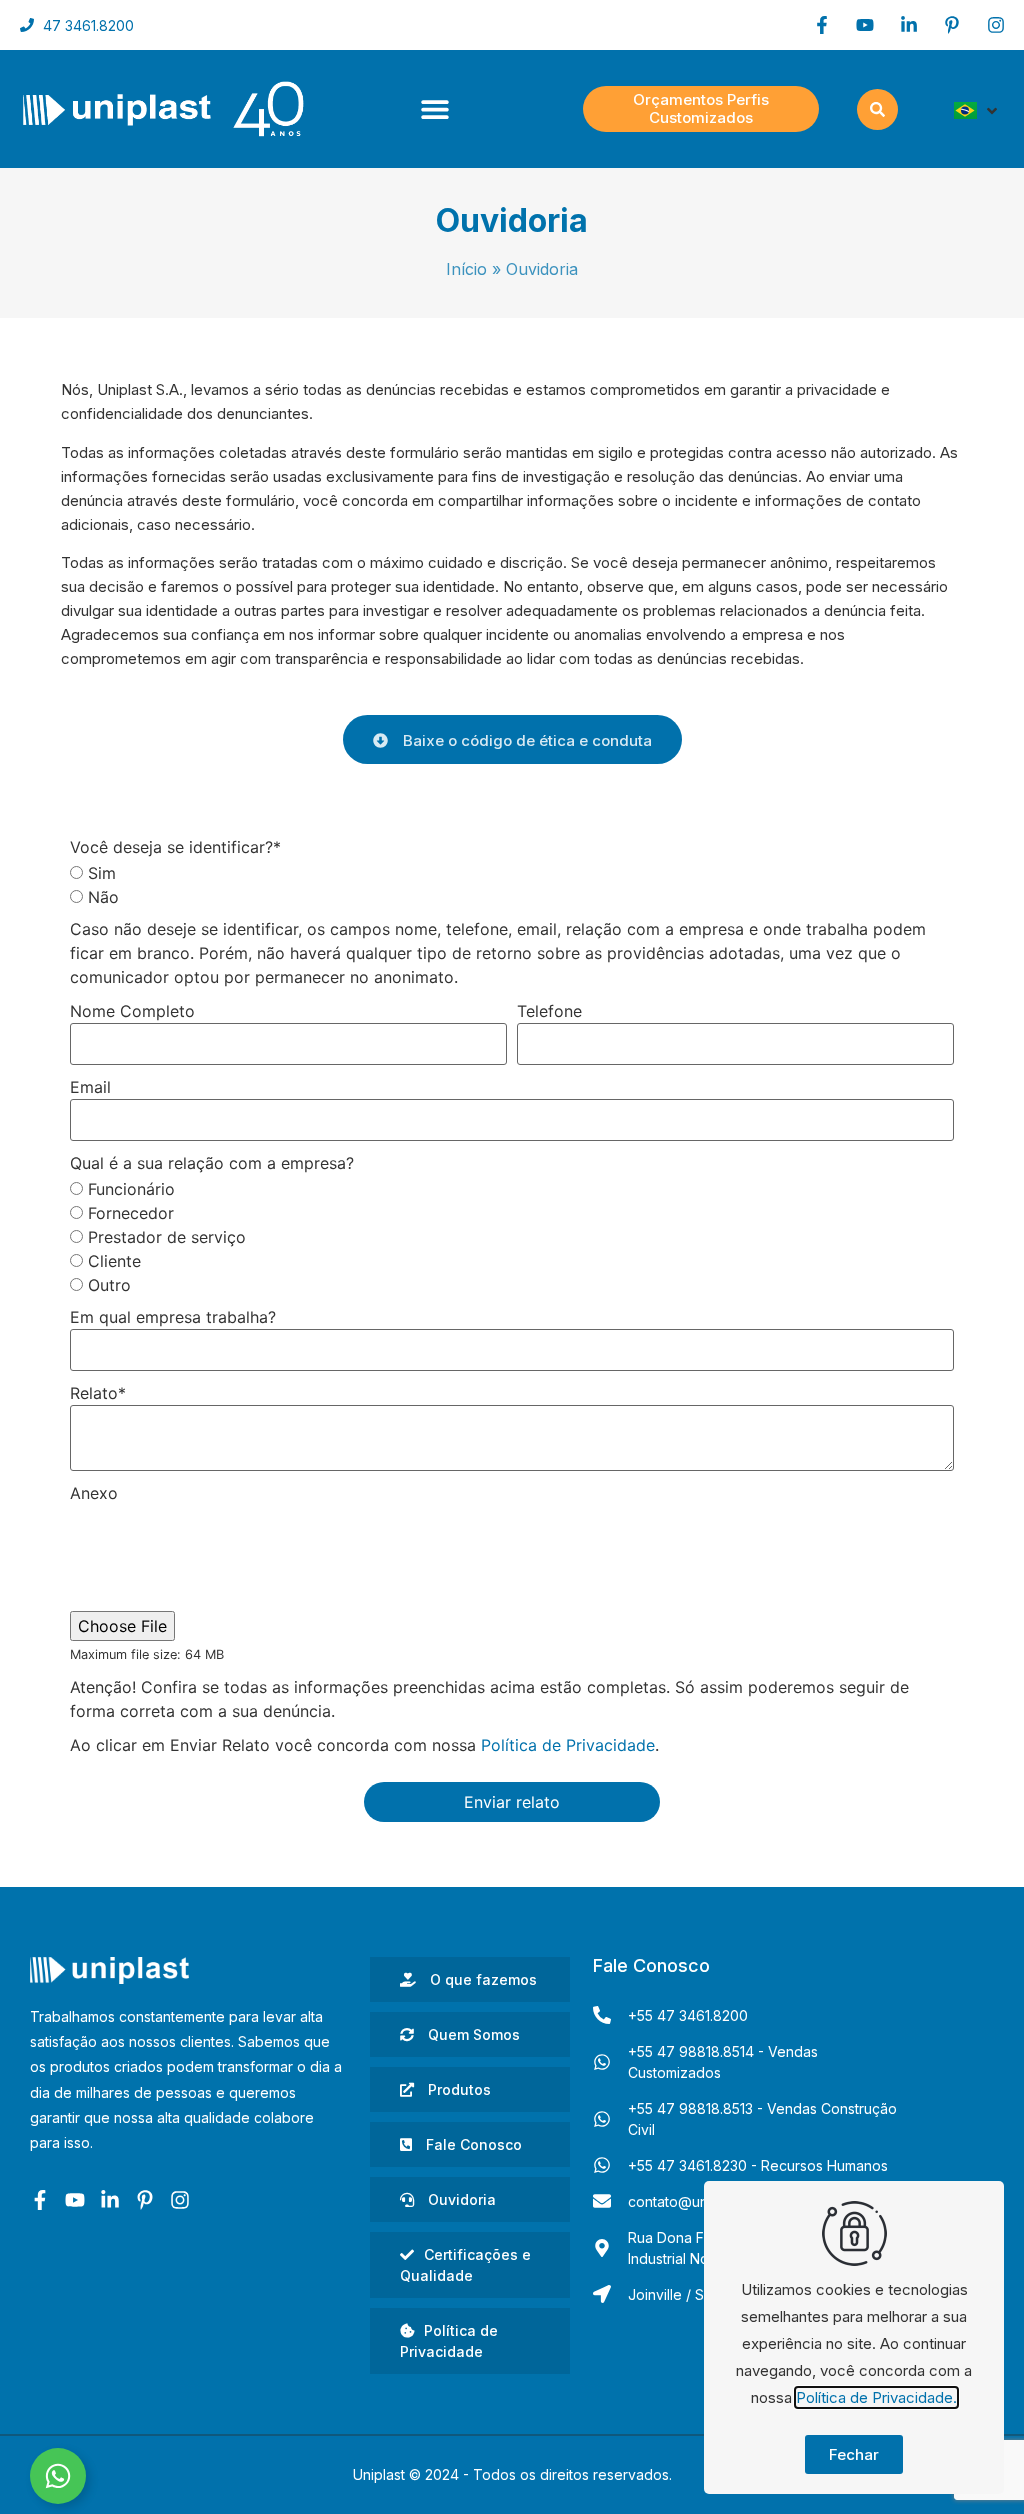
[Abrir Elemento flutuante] (58, 2476)
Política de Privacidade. (876, 2397)
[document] (512, 1257)
